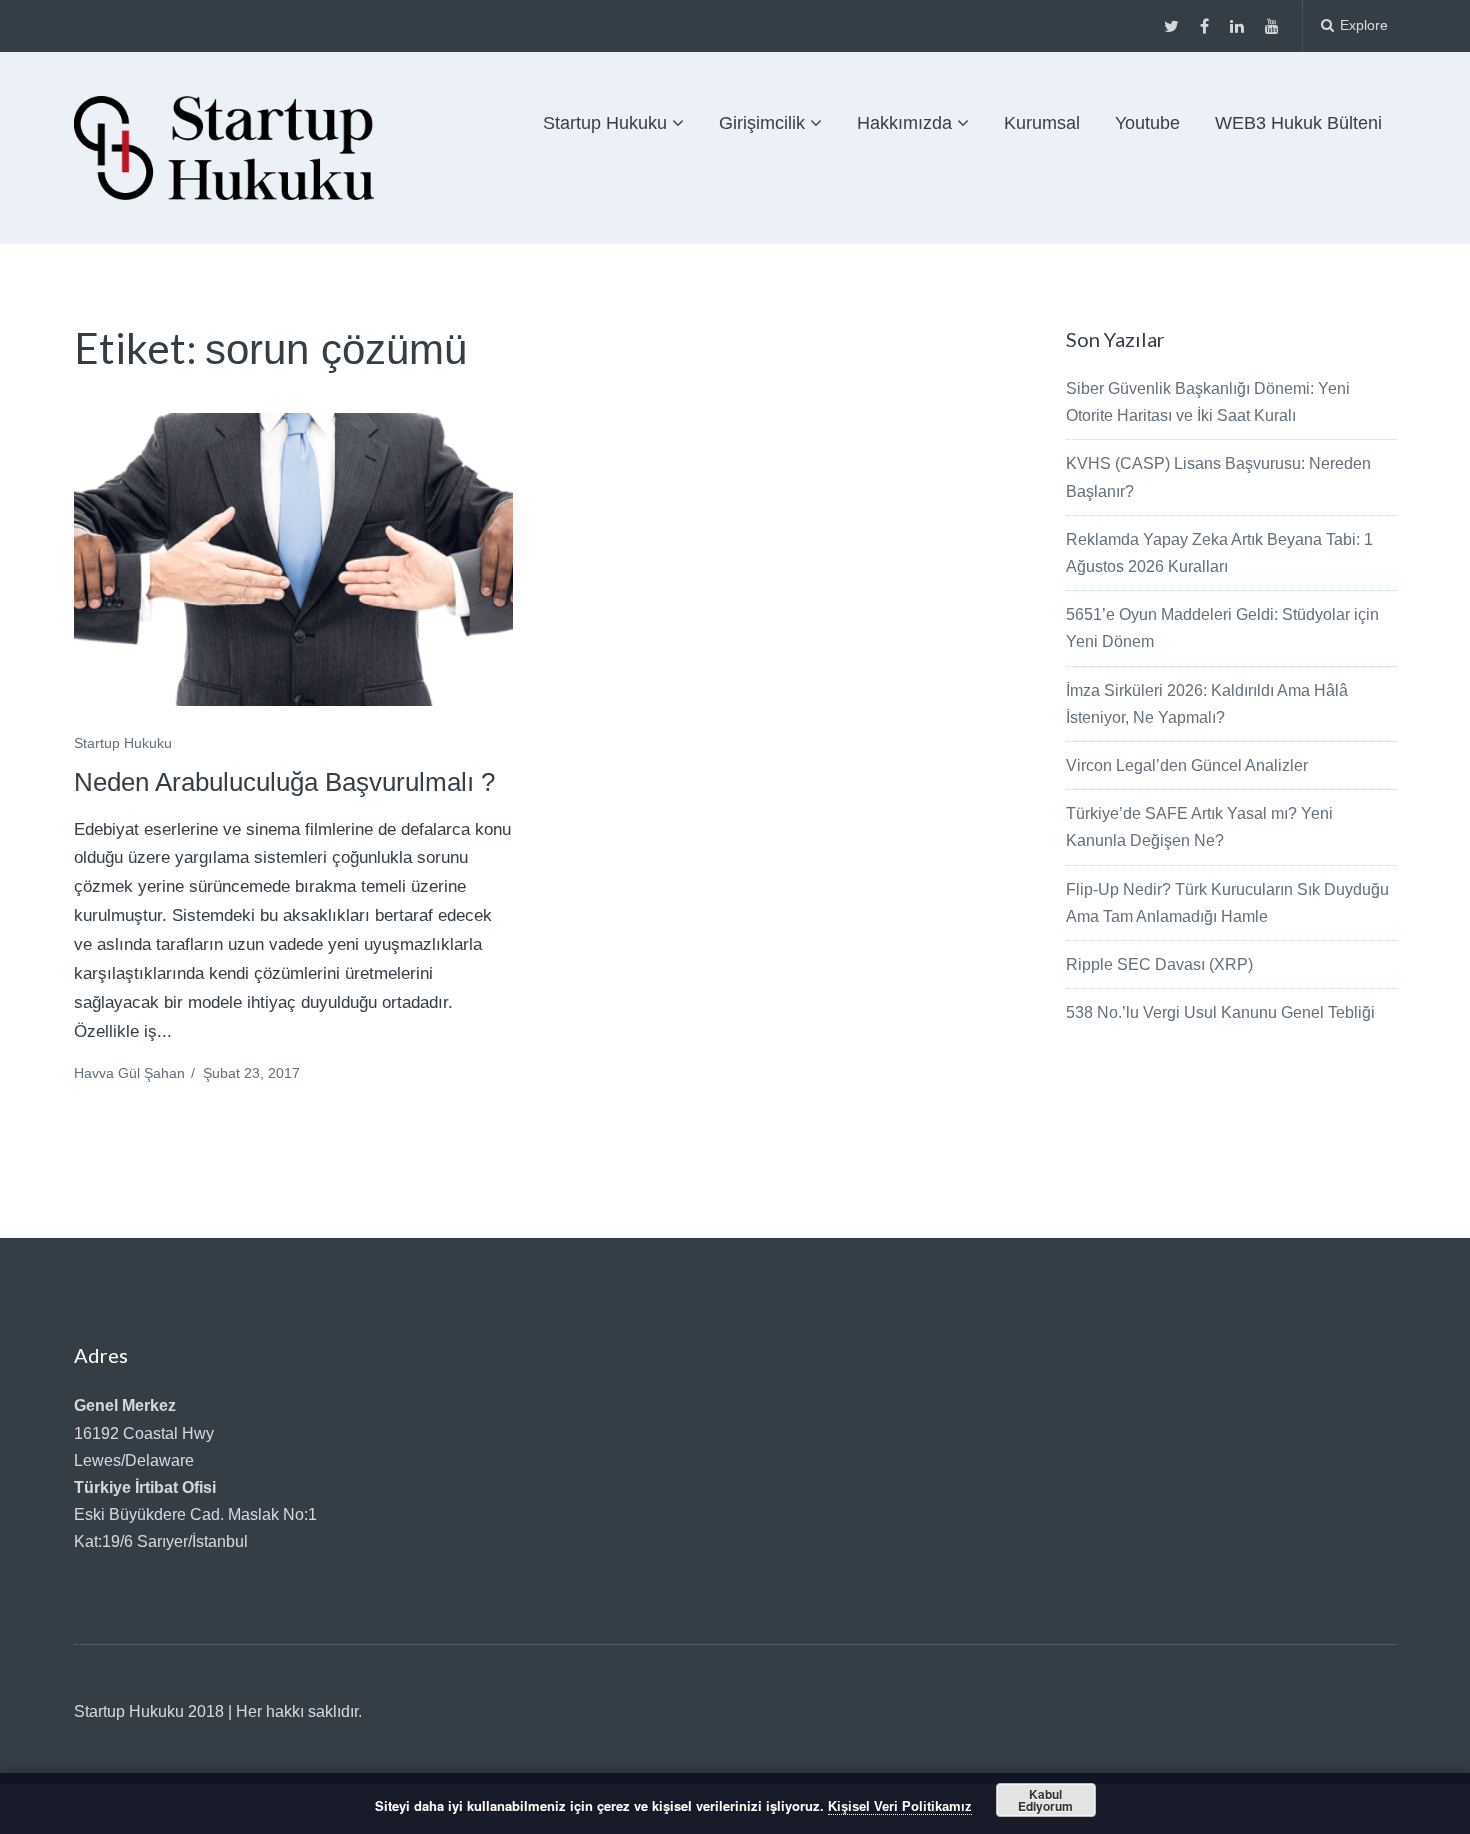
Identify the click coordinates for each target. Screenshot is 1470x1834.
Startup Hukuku (605, 123)
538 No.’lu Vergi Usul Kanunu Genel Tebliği (1220, 1012)
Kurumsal (1042, 123)
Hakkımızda (904, 123)
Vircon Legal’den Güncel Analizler (1187, 765)
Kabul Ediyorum (1045, 1800)
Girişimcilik (762, 123)
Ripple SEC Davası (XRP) (1159, 964)
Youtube (1147, 123)
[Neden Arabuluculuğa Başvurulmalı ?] (294, 559)
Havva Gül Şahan (129, 1073)
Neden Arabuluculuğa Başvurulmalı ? (284, 782)
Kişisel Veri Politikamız (900, 1806)
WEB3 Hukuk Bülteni (1298, 123)
